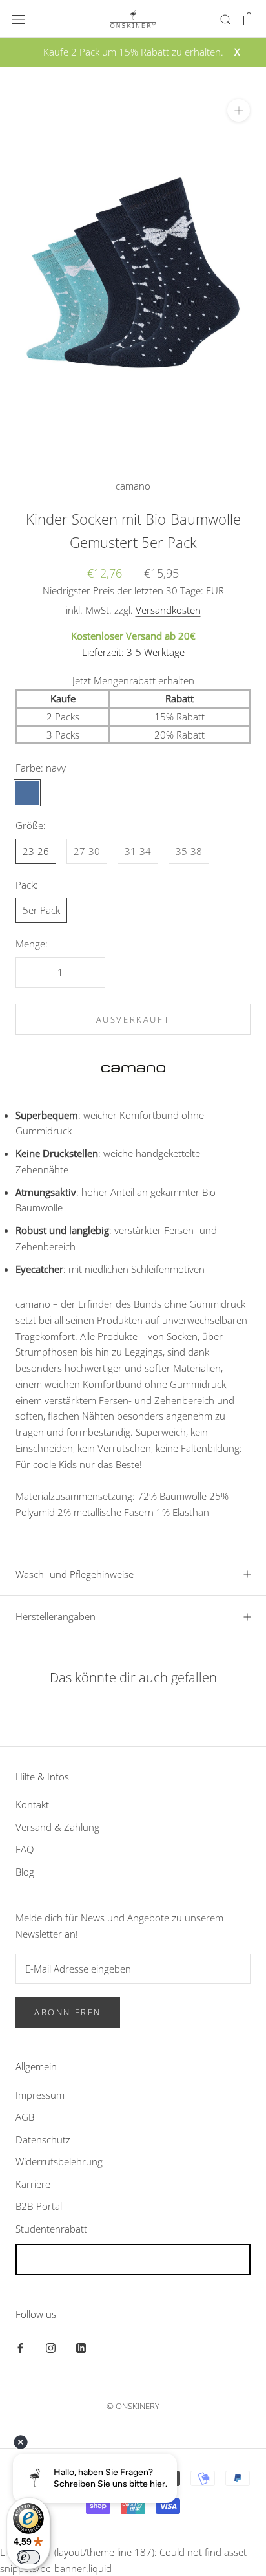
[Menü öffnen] (18, 19)
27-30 (87, 851)
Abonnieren (68, 2012)
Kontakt (32, 1804)
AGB (25, 2117)
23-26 (36, 851)
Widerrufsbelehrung (59, 2161)
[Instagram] (51, 2347)
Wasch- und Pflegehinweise (75, 1574)
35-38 (189, 851)
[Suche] (226, 18)
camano (133, 486)
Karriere (33, 2184)
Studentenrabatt (51, 2229)
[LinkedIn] (81, 2347)
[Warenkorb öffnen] (249, 19)
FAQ (25, 1849)
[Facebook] (20, 2347)
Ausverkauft (133, 1019)
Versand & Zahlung (57, 1827)
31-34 (138, 851)
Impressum (40, 2095)
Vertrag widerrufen (133, 2259)
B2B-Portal (39, 2206)
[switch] (28, 2557)
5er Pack (41, 910)
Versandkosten (168, 610)
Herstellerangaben (56, 1616)
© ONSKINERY (133, 2406)
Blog (25, 1872)
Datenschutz (43, 2139)
